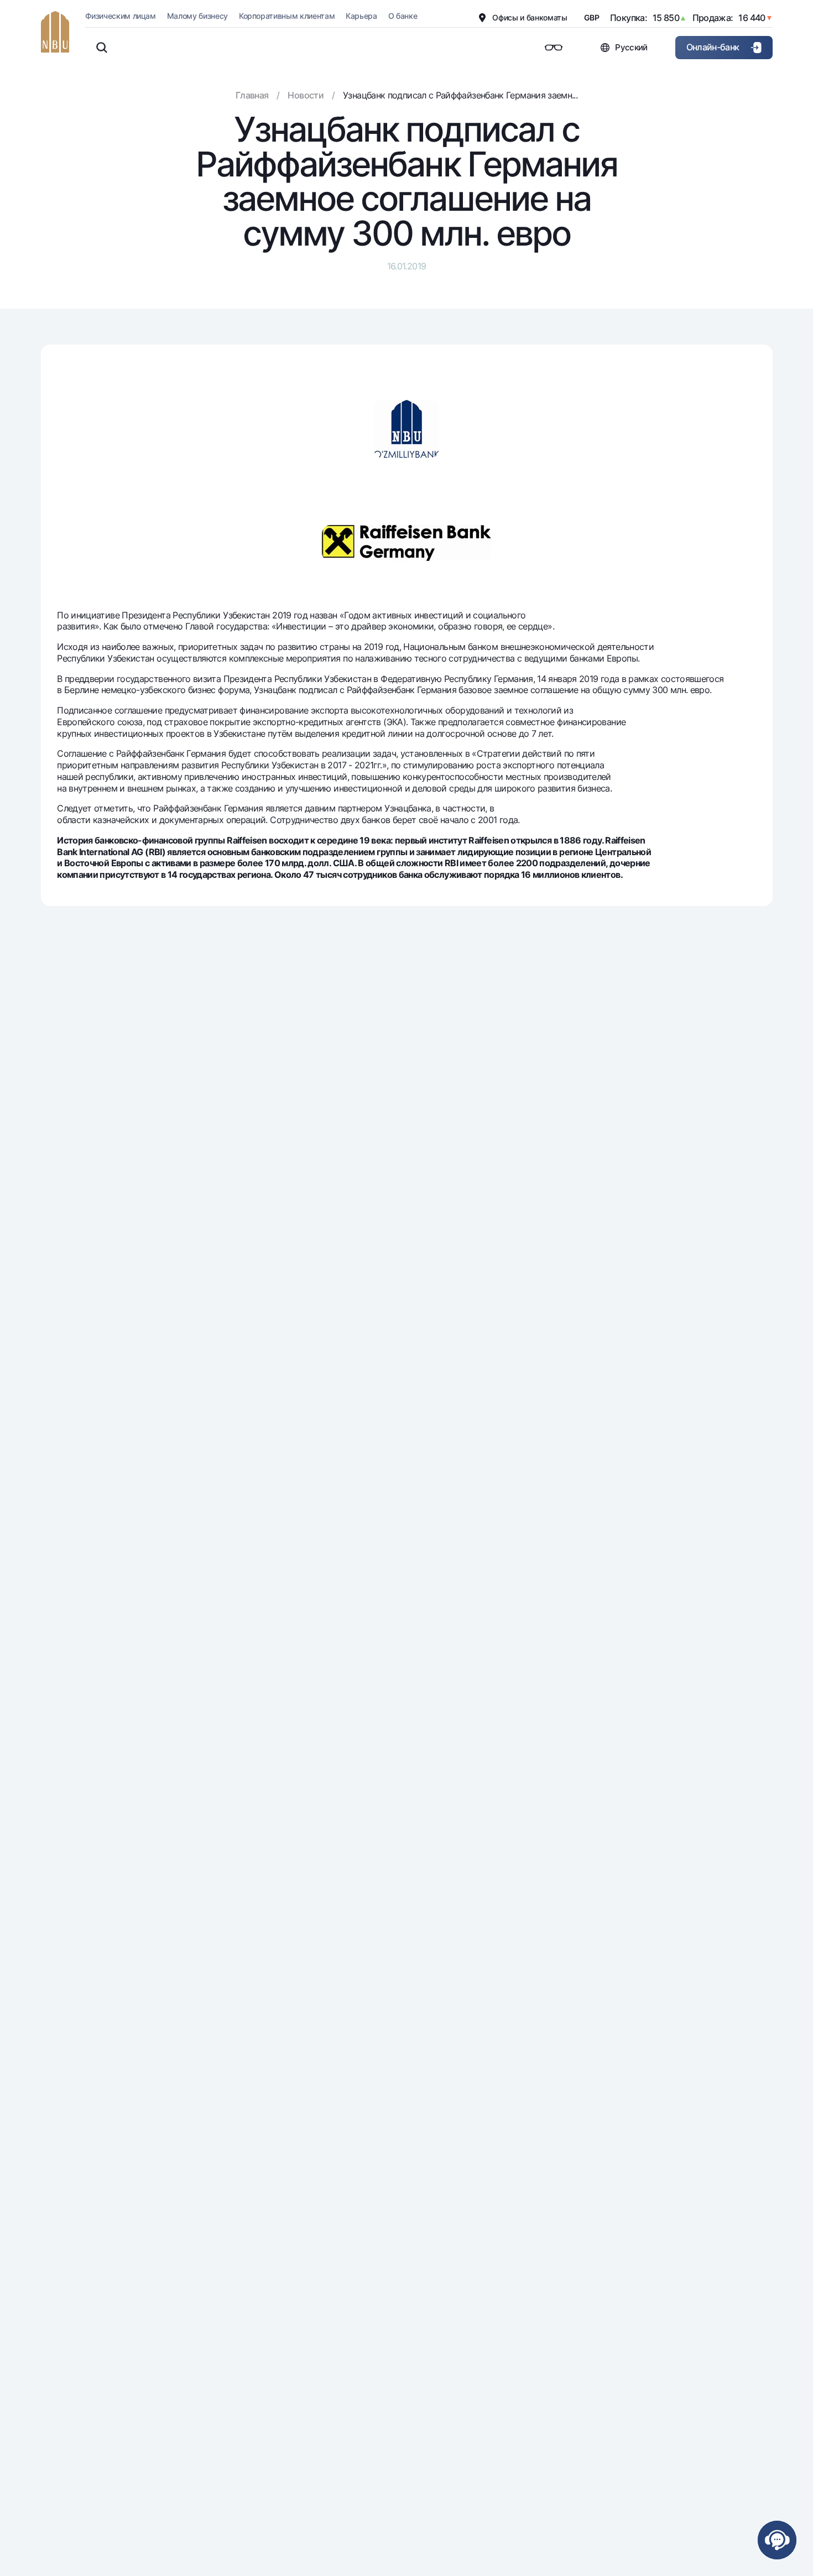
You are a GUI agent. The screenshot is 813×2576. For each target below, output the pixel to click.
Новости (306, 95)
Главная (252, 95)
